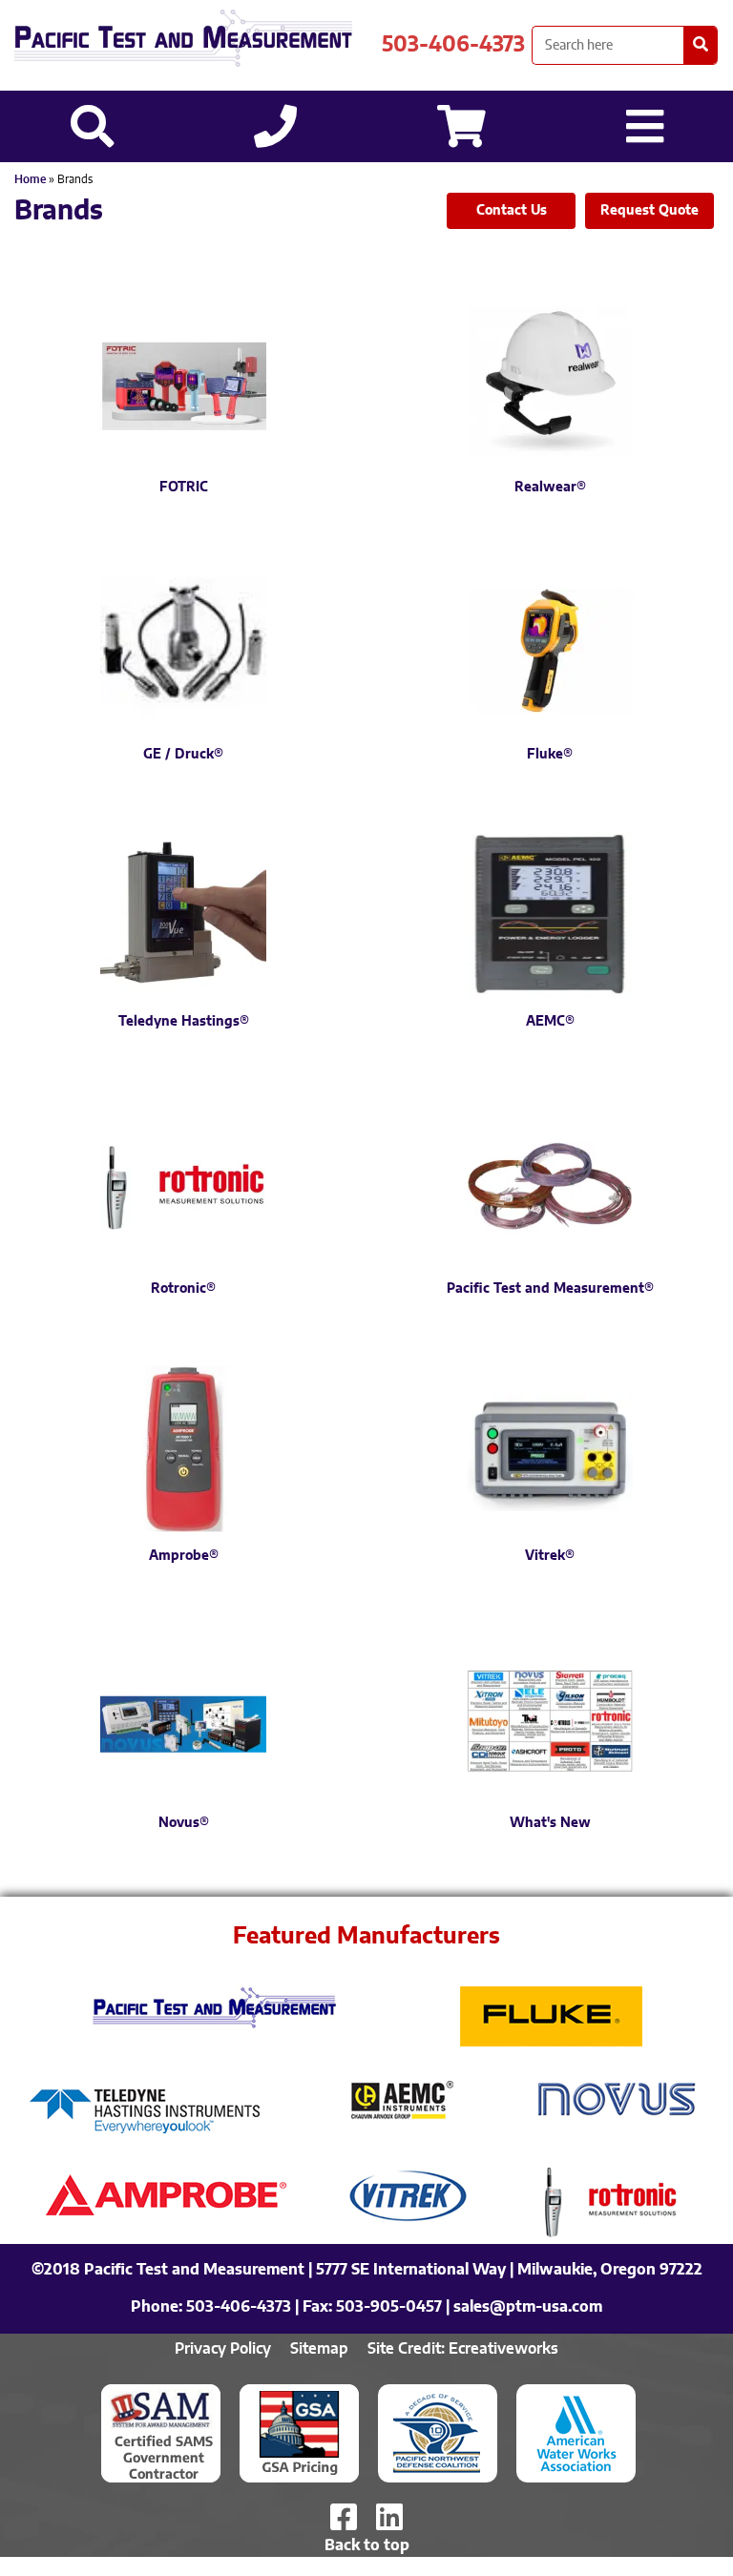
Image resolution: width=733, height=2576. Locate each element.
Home (30, 179)
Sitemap (319, 2349)
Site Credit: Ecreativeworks (463, 2349)
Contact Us (512, 211)
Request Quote (649, 211)
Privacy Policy (223, 2349)
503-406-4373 (453, 45)
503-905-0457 (389, 2307)
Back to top (367, 2545)
